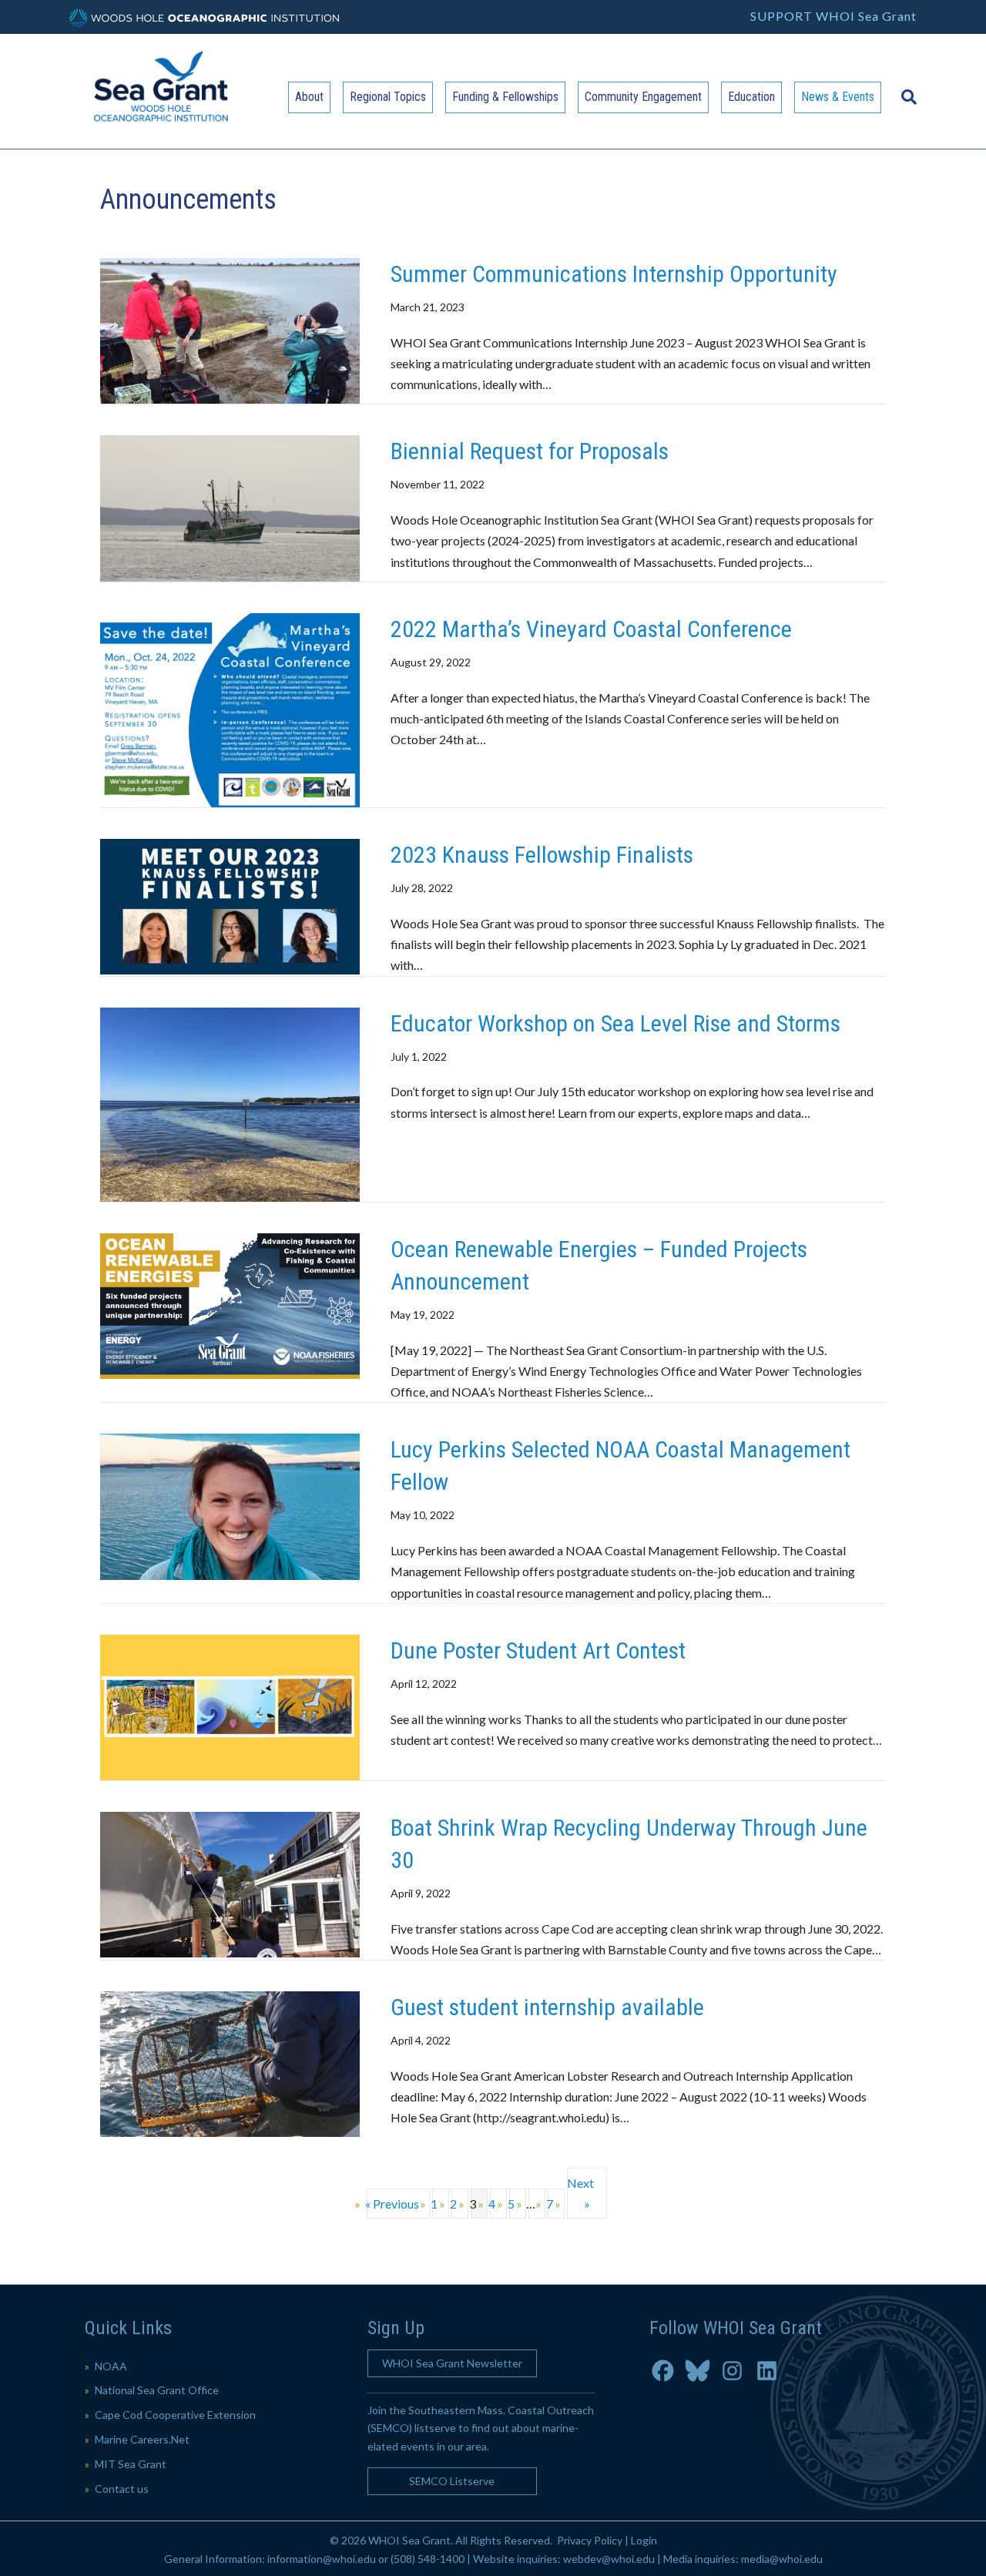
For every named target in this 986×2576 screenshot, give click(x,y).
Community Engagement (643, 97)
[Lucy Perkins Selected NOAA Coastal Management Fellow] (230, 1505)
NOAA (111, 2366)
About (309, 97)
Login (644, 2540)
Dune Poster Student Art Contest (538, 1650)
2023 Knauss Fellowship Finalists (542, 855)
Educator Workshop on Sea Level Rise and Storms (615, 1023)
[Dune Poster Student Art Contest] (230, 1705)
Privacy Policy (590, 2540)
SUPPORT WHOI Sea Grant (833, 16)
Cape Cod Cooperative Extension (175, 2415)
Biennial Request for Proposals (530, 451)
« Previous (393, 2204)
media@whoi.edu (782, 2559)
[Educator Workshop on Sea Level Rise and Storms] (230, 1103)
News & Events (838, 97)
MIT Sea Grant (131, 2464)
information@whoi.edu (322, 2559)
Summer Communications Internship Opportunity (614, 274)
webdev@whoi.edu (609, 2559)
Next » (580, 2193)
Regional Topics (388, 97)
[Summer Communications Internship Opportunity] (230, 329)
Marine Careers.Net (142, 2439)
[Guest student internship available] (230, 2063)
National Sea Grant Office (157, 2390)
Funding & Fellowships (505, 97)
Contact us (122, 2489)
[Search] (905, 89)
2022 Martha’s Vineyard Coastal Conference (591, 629)
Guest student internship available (547, 2007)
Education (751, 97)
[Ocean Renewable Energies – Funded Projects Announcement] (230, 1305)
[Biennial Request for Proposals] (230, 506)
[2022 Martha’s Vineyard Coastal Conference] (230, 708)
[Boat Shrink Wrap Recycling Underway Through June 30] (230, 1883)
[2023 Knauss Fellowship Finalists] (230, 905)
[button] (452, 2363)
